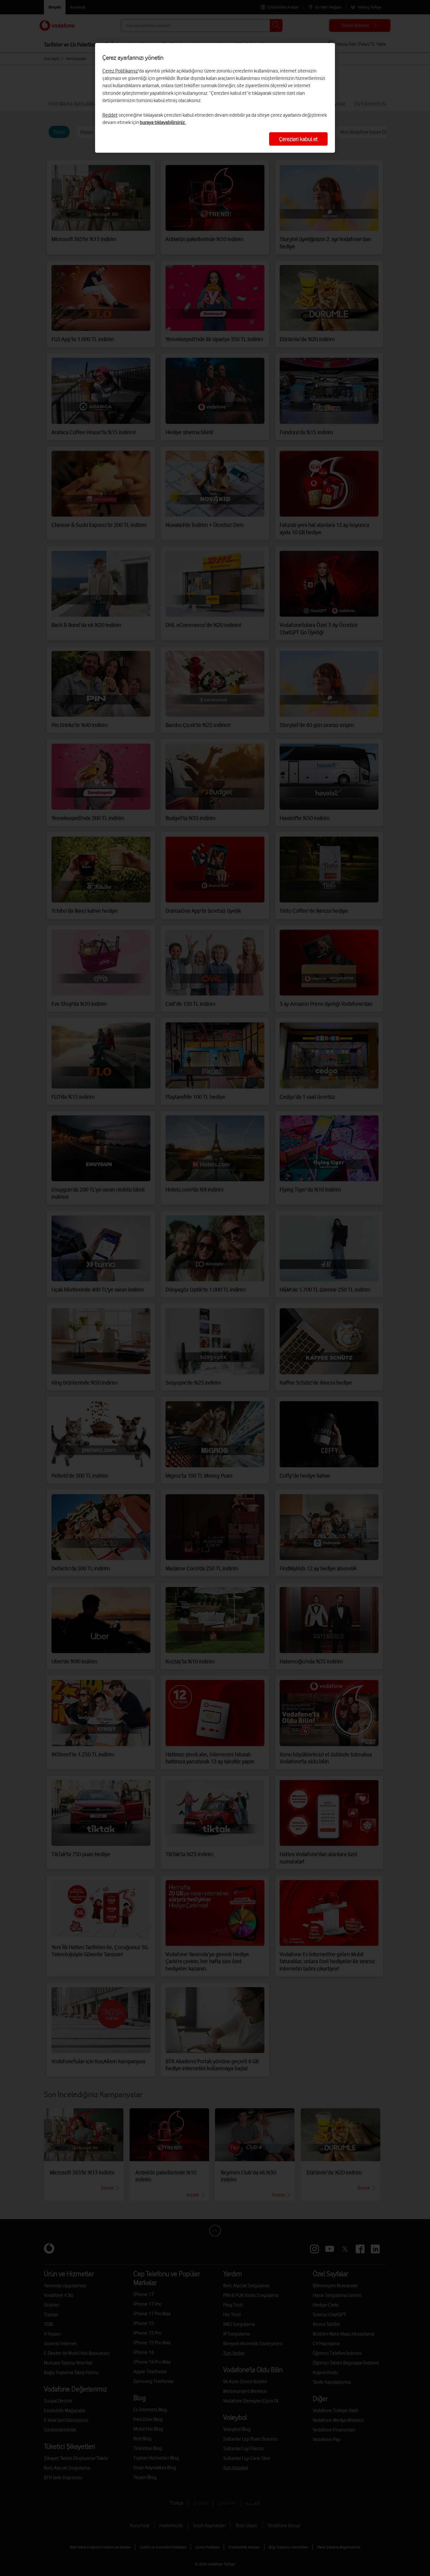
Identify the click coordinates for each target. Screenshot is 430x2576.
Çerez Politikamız (120, 71)
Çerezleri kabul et (298, 139)
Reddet (110, 115)
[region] (215, 98)
